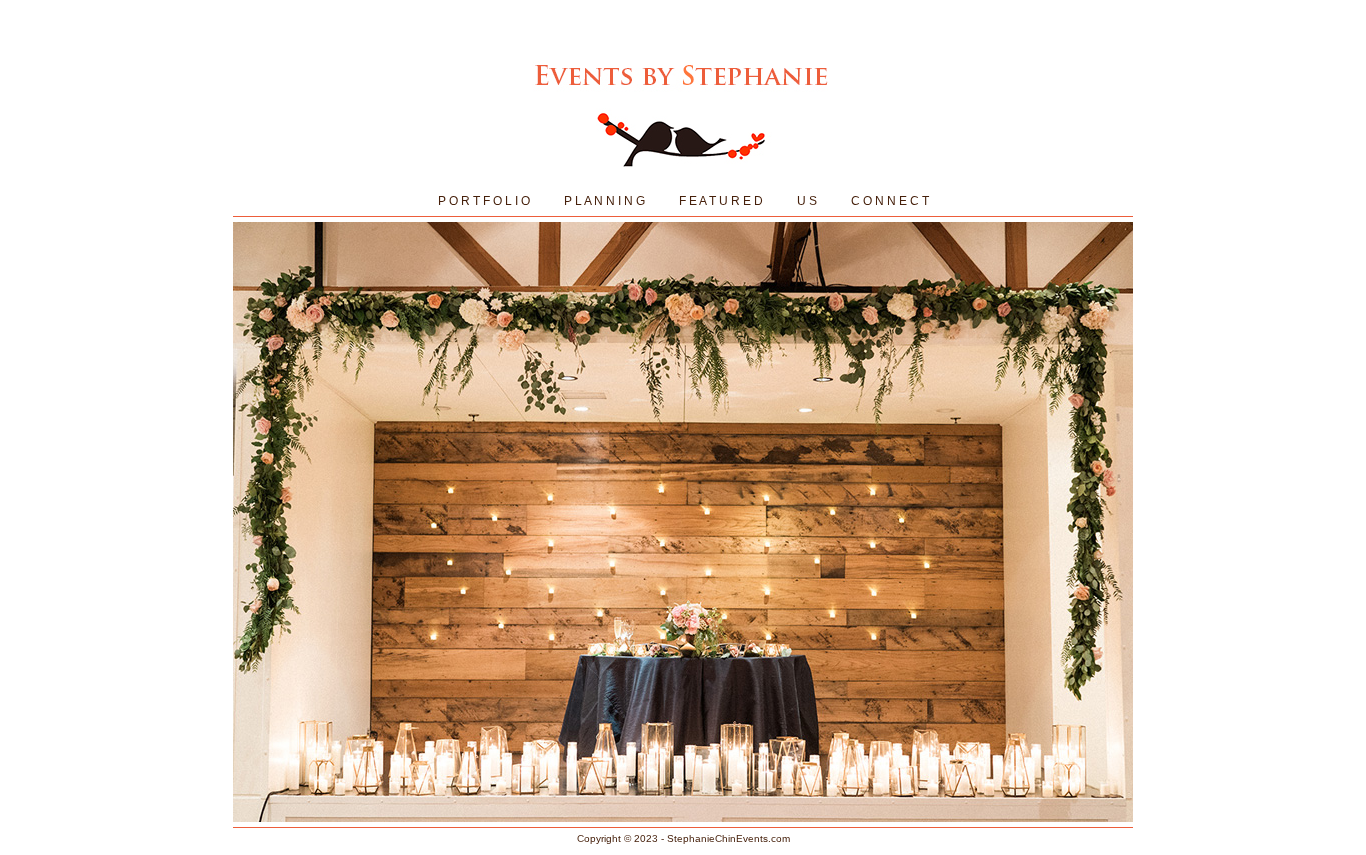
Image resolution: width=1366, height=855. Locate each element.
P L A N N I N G (604, 201)
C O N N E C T (890, 201)
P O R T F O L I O (484, 201)
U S (807, 201)
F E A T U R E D (721, 201)
